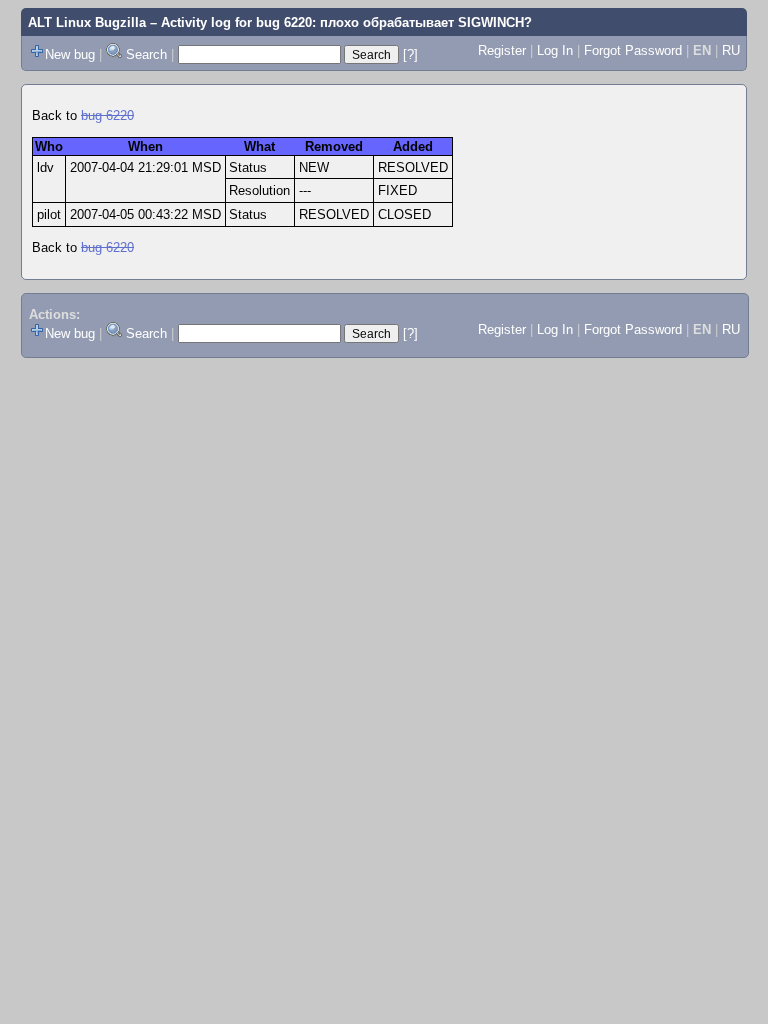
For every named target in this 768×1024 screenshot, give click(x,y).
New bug (70, 54)
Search (146, 54)
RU (731, 50)
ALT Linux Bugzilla (87, 22)
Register (502, 50)
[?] (410, 54)
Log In (555, 50)
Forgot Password (633, 50)
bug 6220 (107, 115)
